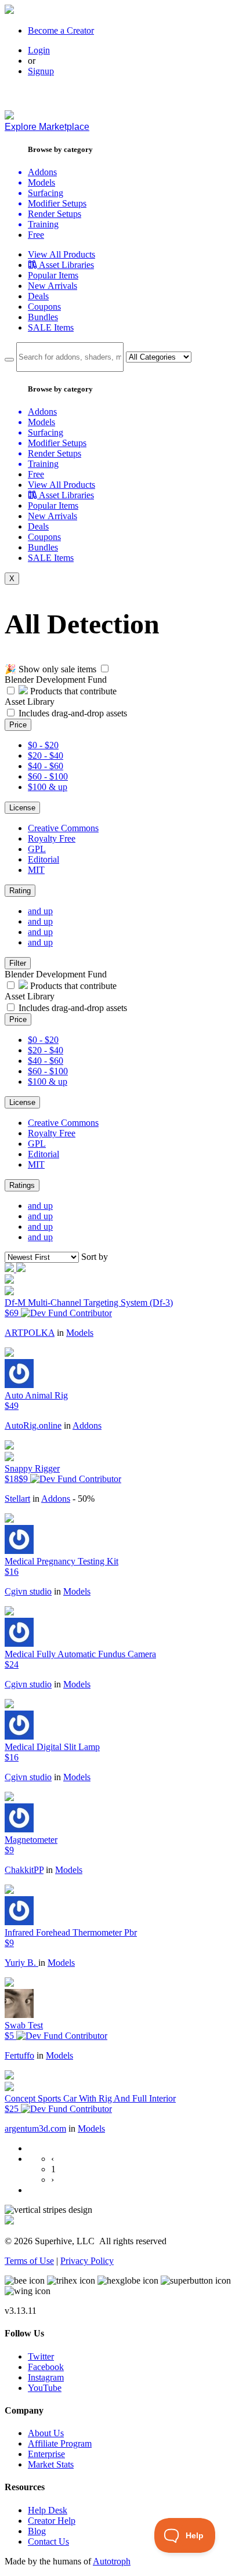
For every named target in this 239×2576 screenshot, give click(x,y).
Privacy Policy (87, 2261)
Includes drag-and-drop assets (73, 713)
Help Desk (48, 2510)
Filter (18, 963)
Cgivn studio (28, 1591)
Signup (41, 71)
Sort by (95, 1257)
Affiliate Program (60, 2443)
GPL (37, 849)
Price (18, 725)
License (22, 808)
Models (80, 1333)
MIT (36, 870)
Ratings (22, 1185)
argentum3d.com (35, 2128)
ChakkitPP (24, 1870)
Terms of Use (29, 2261)
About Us (46, 2433)
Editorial (44, 859)
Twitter (41, 2356)
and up (40, 911)
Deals (38, 296)
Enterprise (46, 2454)
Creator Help (52, 2521)
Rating (20, 891)
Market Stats (51, 2464)
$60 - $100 (48, 776)
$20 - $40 (46, 756)
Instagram (46, 2377)
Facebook (46, 2367)
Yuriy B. (21, 1963)
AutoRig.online (33, 1425)
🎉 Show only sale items (50, 669)
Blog (37, 2531)
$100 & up (48, 787)
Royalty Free (52, 838)
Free (36, 235)
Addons (87, 1425)
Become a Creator (61, 30)
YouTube (45, 2388)
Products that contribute (72, 691)
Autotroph (112, 2561)
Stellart (17, 1499)
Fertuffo (19, 2055)
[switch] (105, 669)
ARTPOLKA (30, 1333)
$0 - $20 (43, 745)
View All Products (61, 254)
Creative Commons (63, 828)
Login (39, 50)
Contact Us (48, 2541)
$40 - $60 (46, 766)
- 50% (84, 1499)
